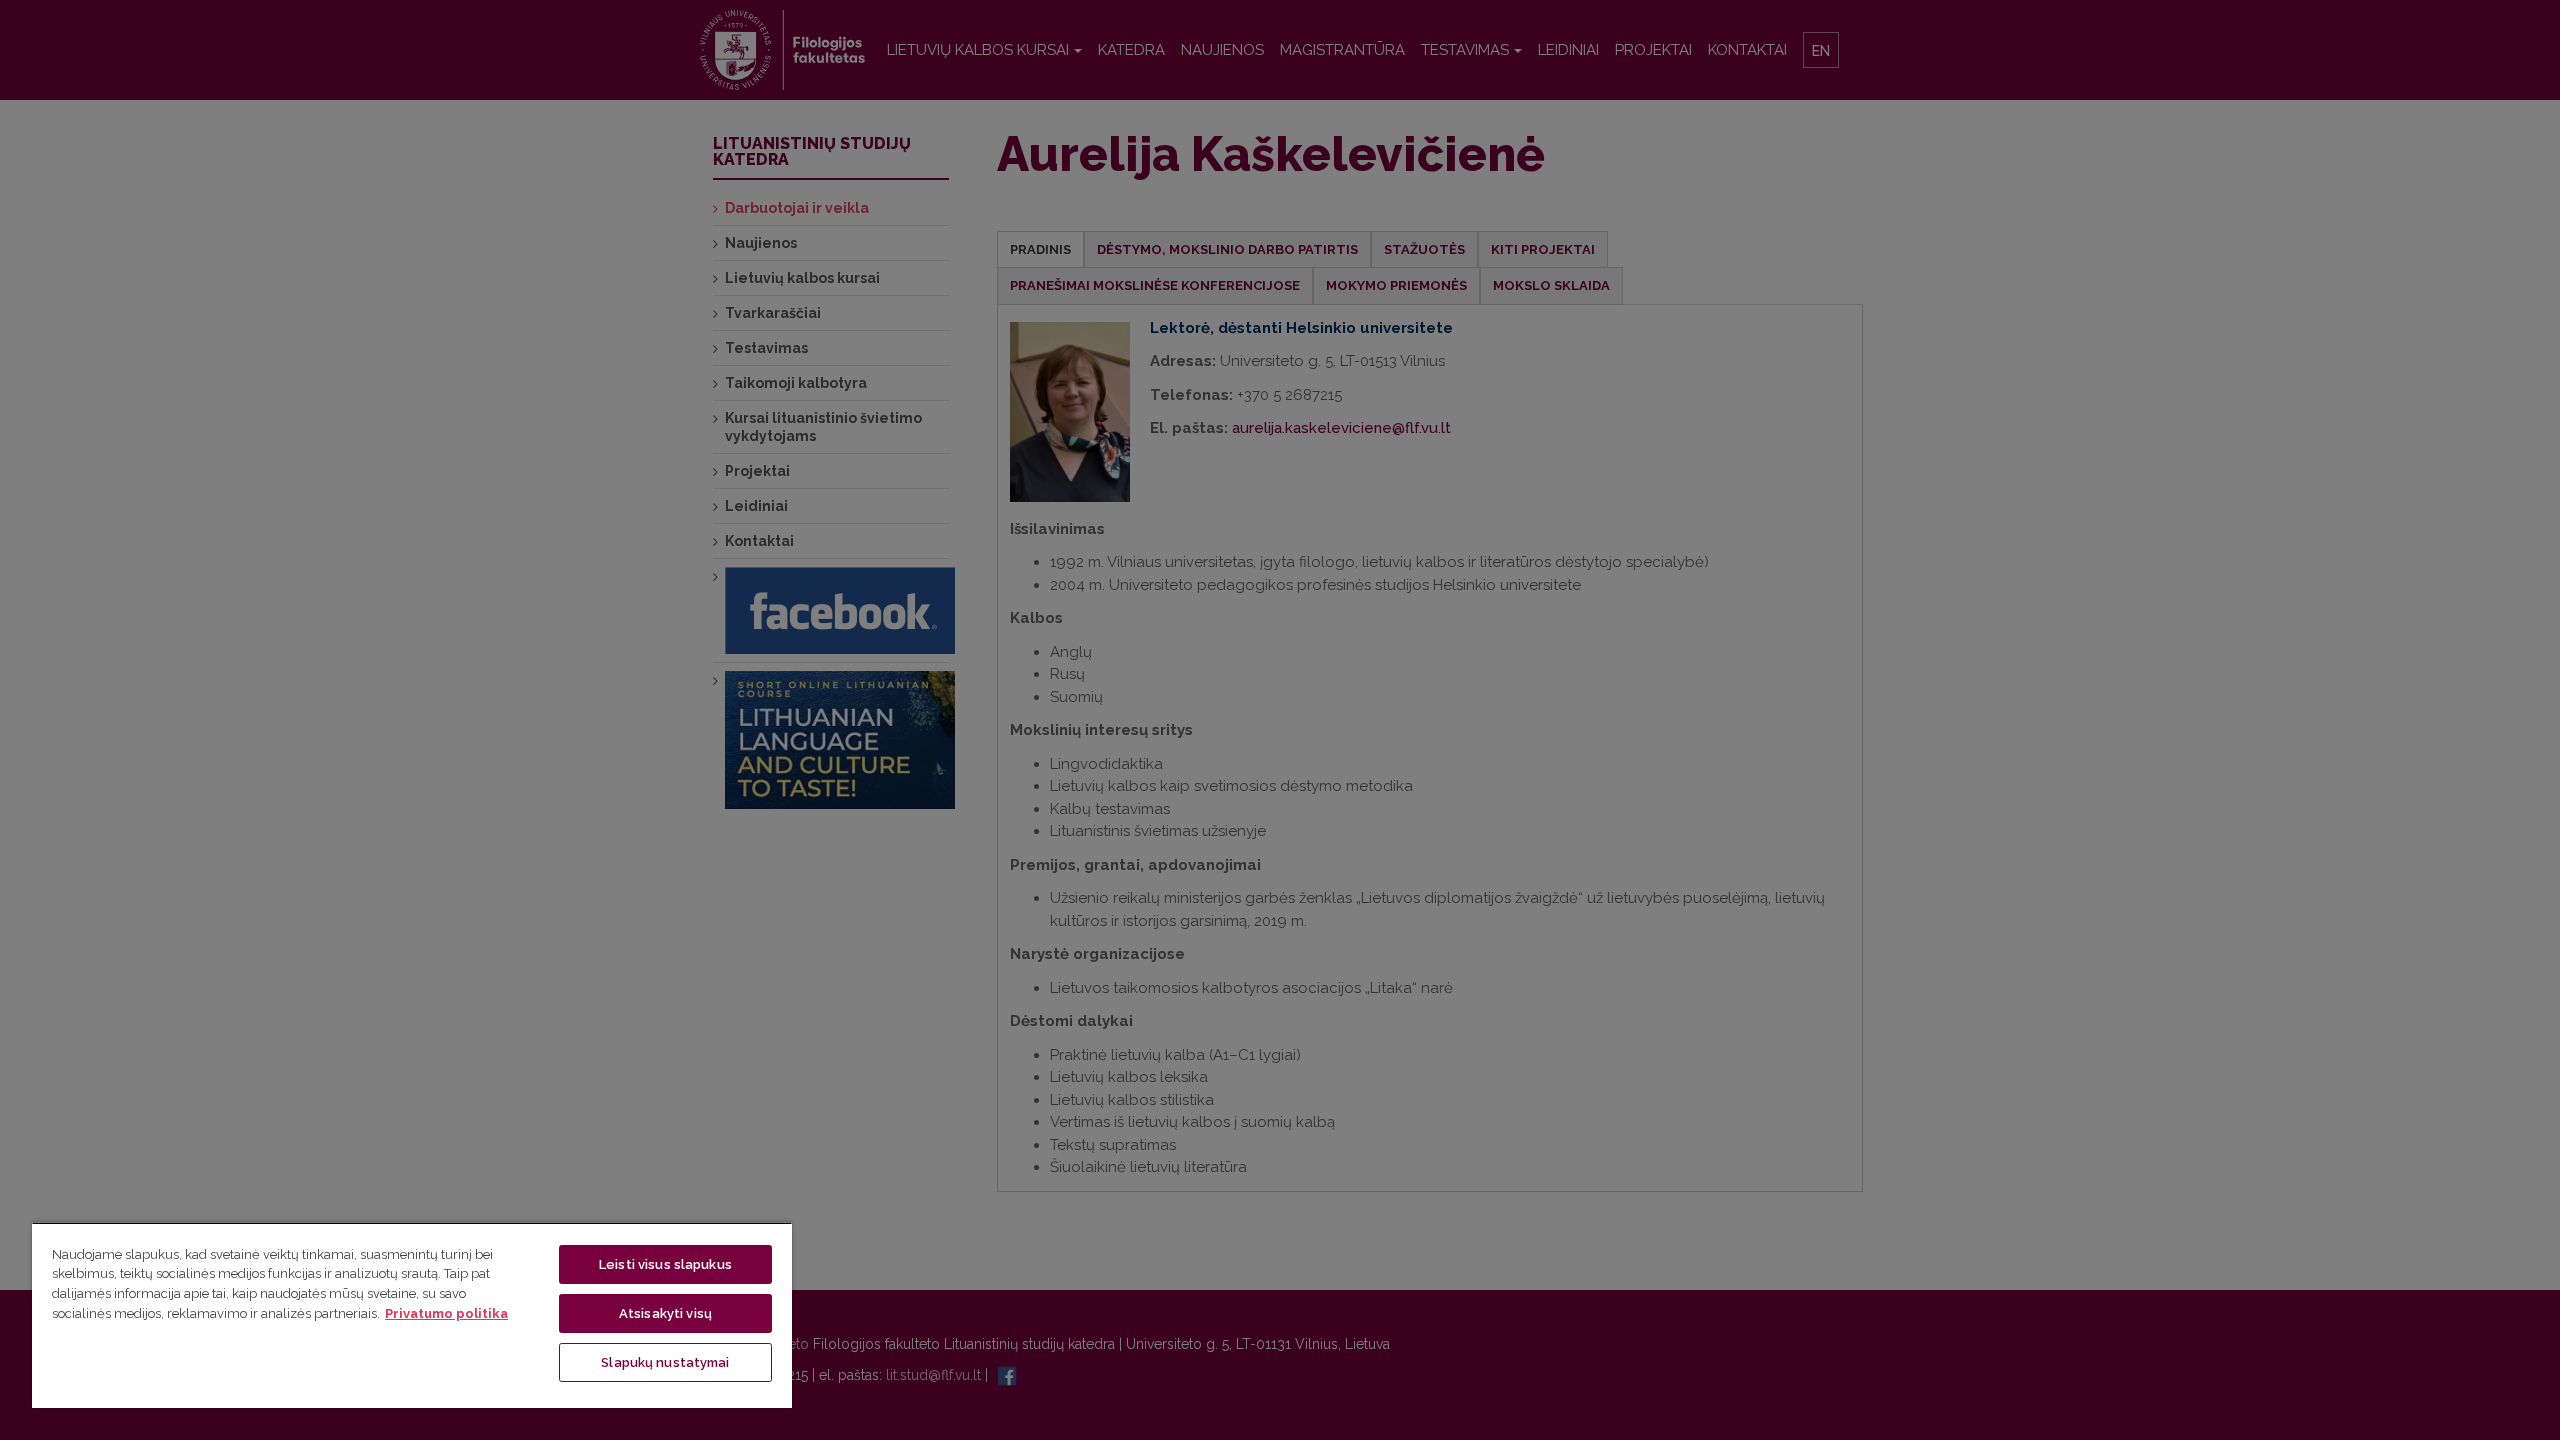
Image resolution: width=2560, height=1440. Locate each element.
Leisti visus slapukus (665, 1264)
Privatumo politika (446, 1313)
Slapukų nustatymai (665, 1362)
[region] (412, 1315)
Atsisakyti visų (665, 1313)
